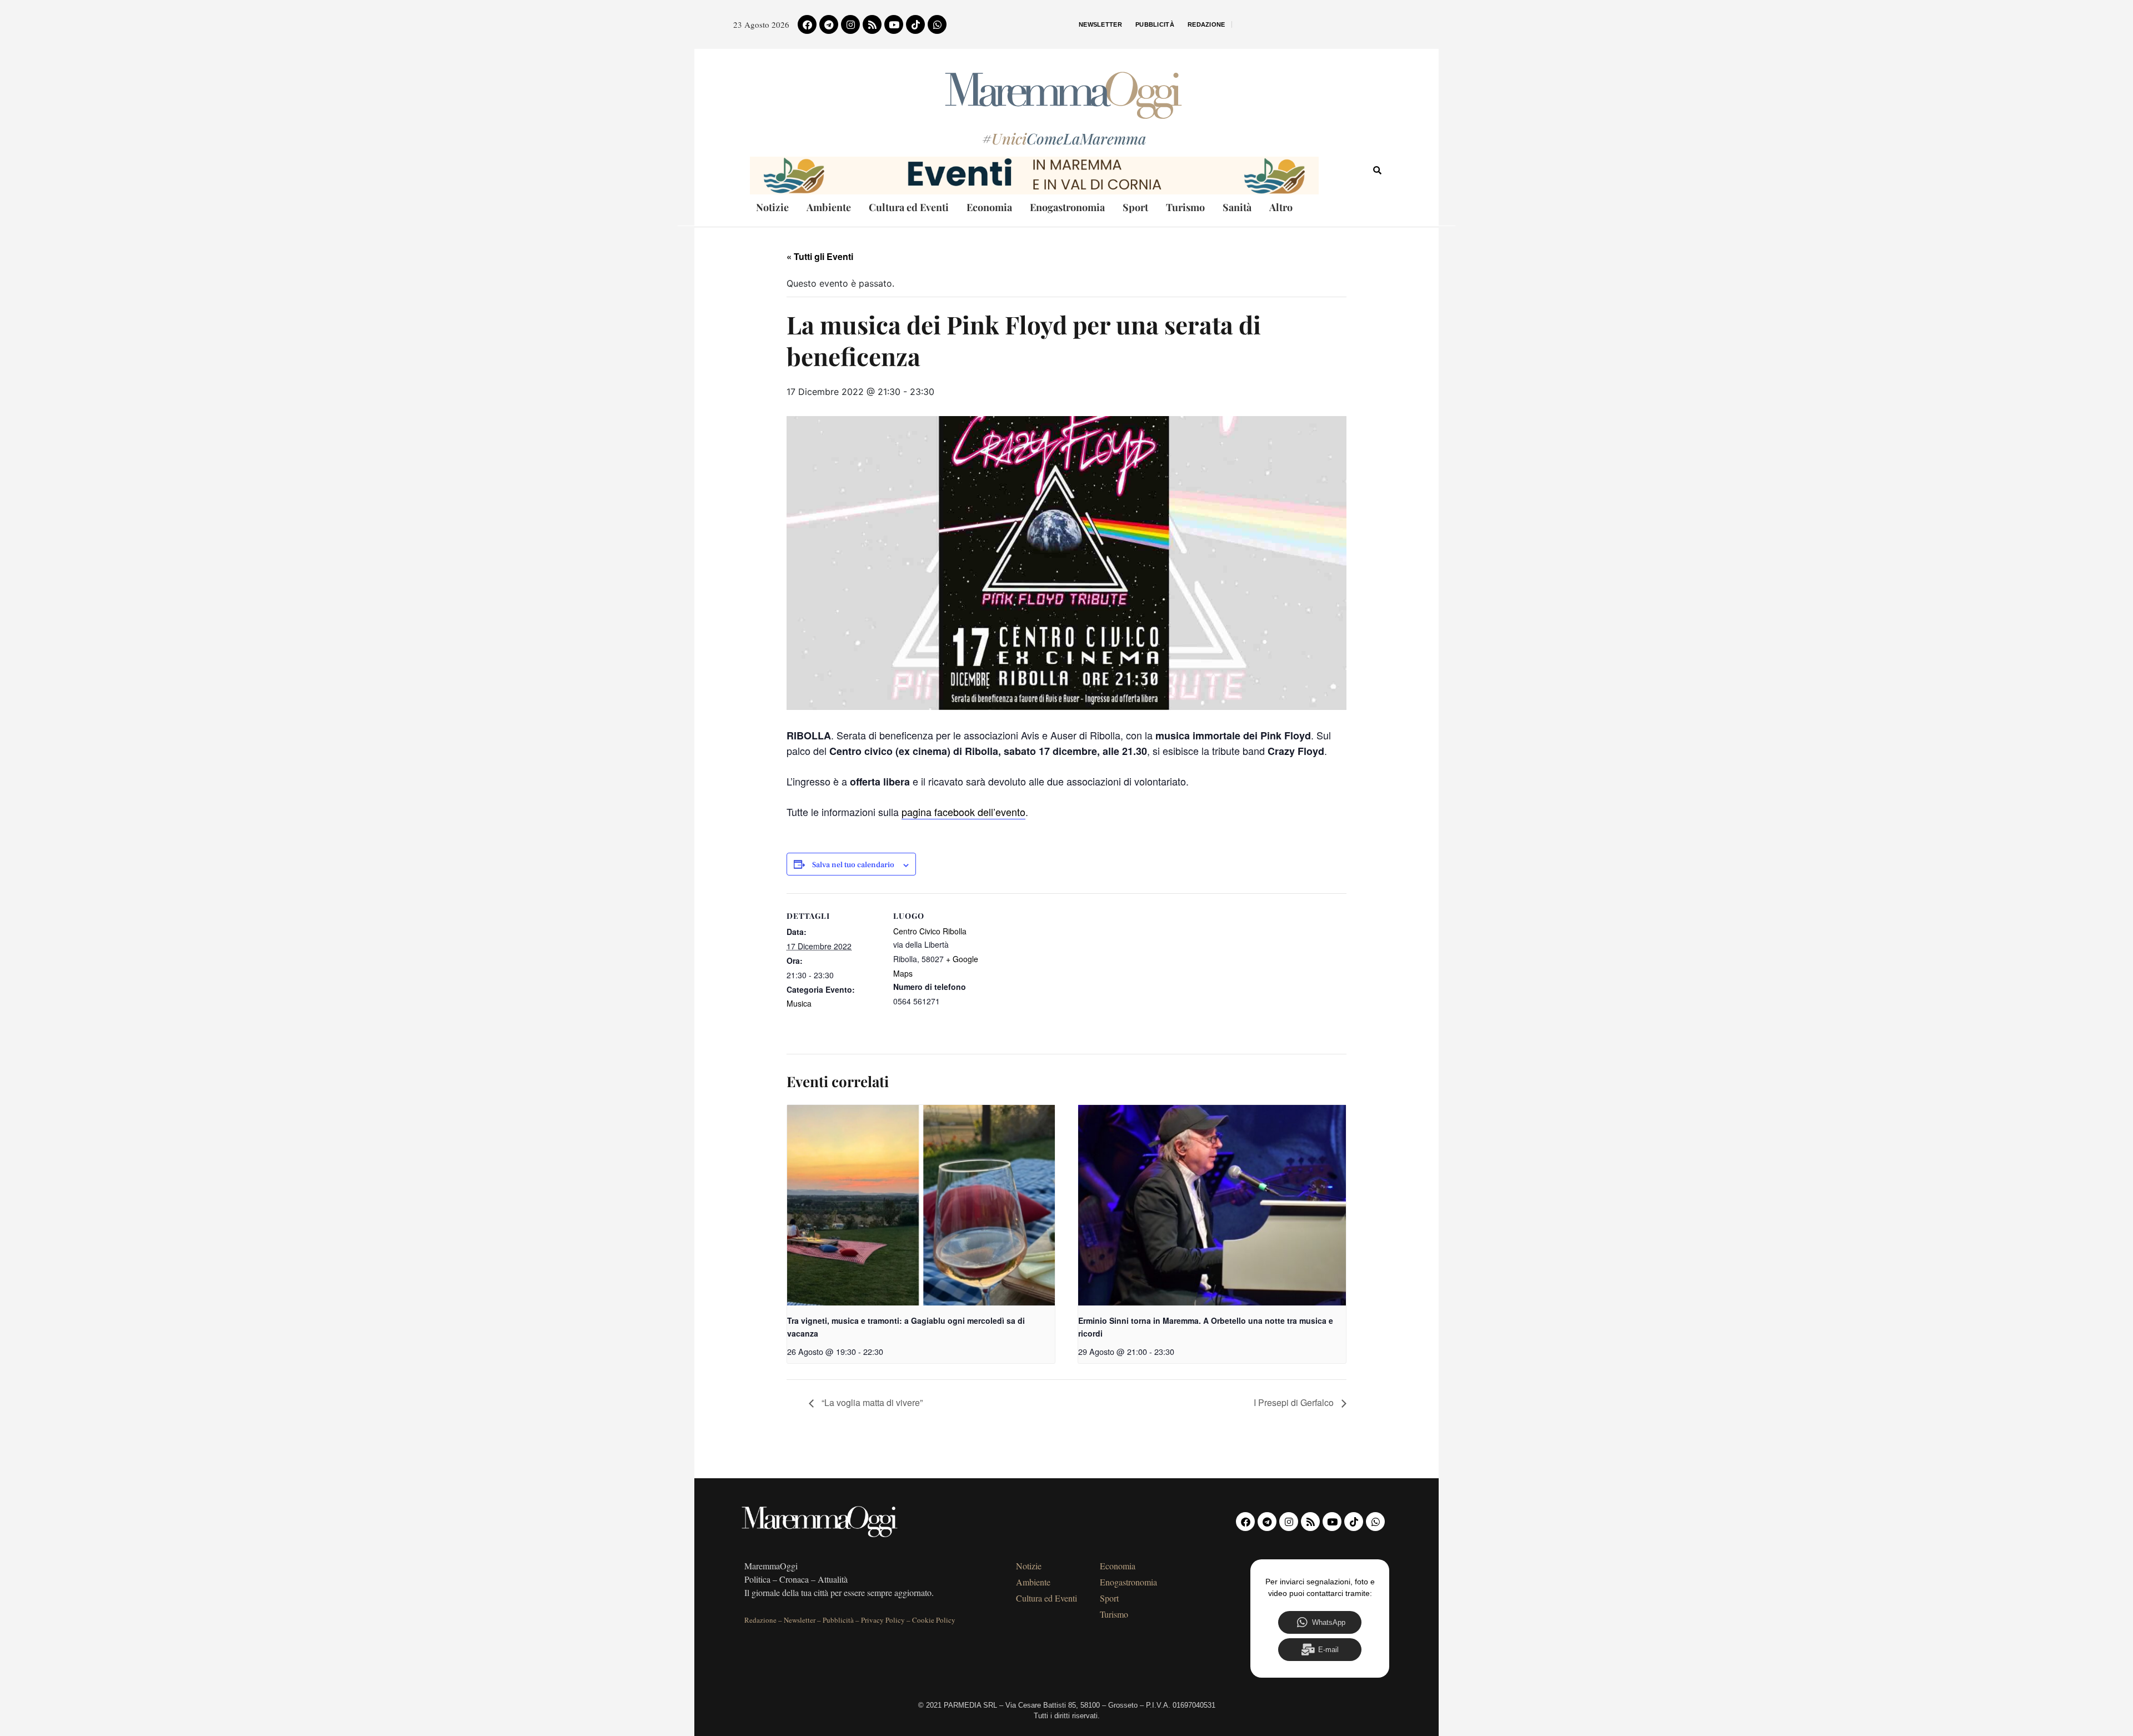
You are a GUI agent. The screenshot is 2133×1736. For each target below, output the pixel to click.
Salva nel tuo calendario (853, 865)
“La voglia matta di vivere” (871, 1402)
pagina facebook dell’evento (963, 812)
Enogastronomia (1067, 207)
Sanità (1237, 207)
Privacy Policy (883, 1620)
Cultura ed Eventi (909, 207)
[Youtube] (894, 24)
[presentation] (921, 1205)
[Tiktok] (915, 24)
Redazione (1206, 24)
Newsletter (1100, 24)
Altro (1281, 207)
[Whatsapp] (937, 24)
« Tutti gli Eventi (820, 256)
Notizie (772, 207)
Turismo (1185, 207)
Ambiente (829, 207)
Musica (799, 1003)
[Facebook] (807, 24)
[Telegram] (829, 24)
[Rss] (872, 24)
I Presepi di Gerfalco (1295, 1402)
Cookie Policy (934, 1620)
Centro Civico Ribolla (930, 931)
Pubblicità (1155, 24)
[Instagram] (850, 24)
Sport (1135, 207)
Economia (989, 207)
